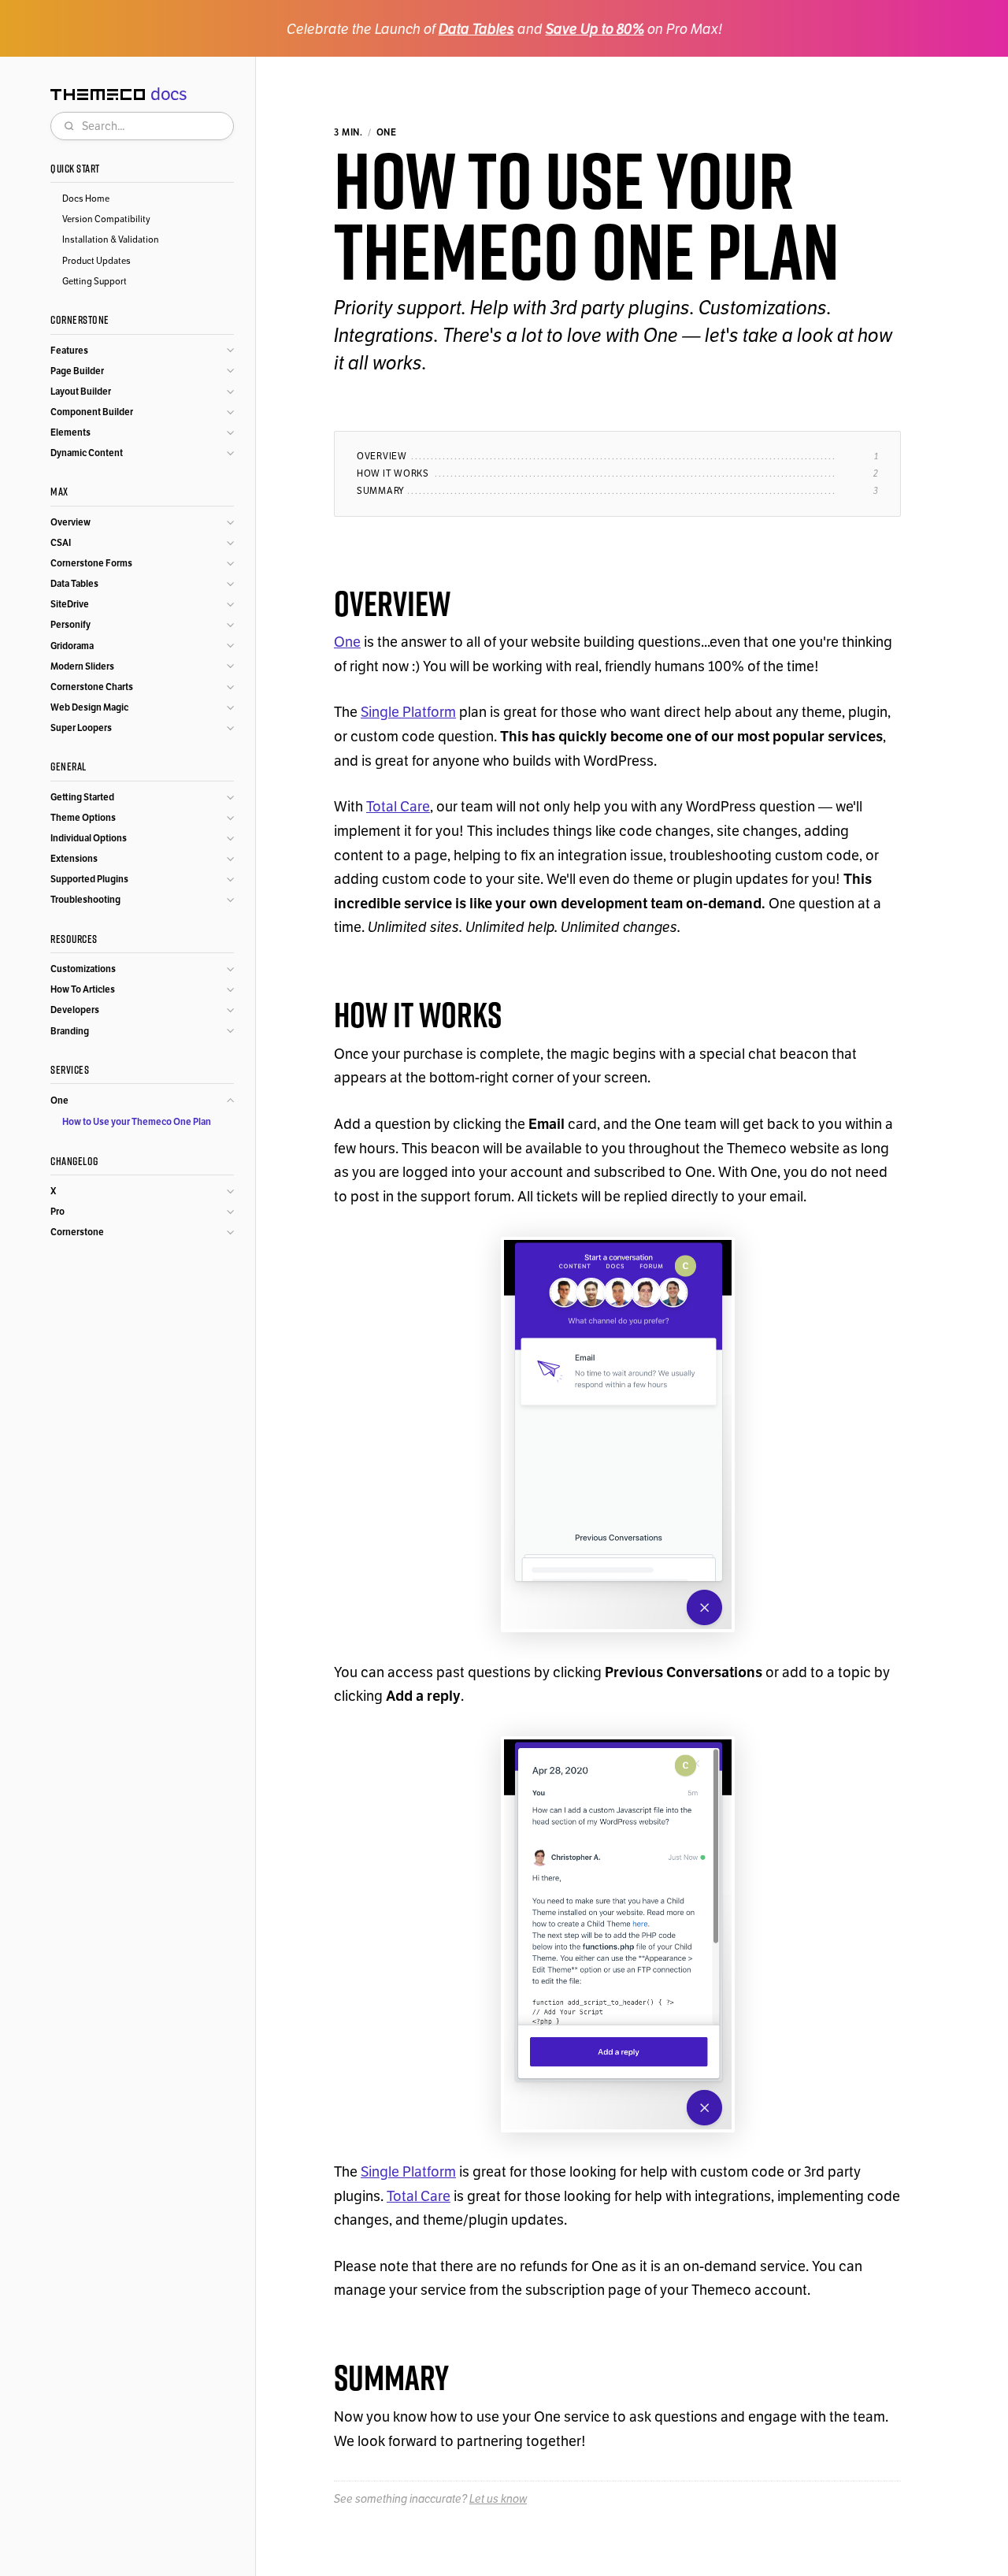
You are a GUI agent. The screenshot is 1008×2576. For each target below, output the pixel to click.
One (347, 642)
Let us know (498, 2499)
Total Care (398, 806)
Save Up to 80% (595, 29)
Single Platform (408, 712)
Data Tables (476, 29)
